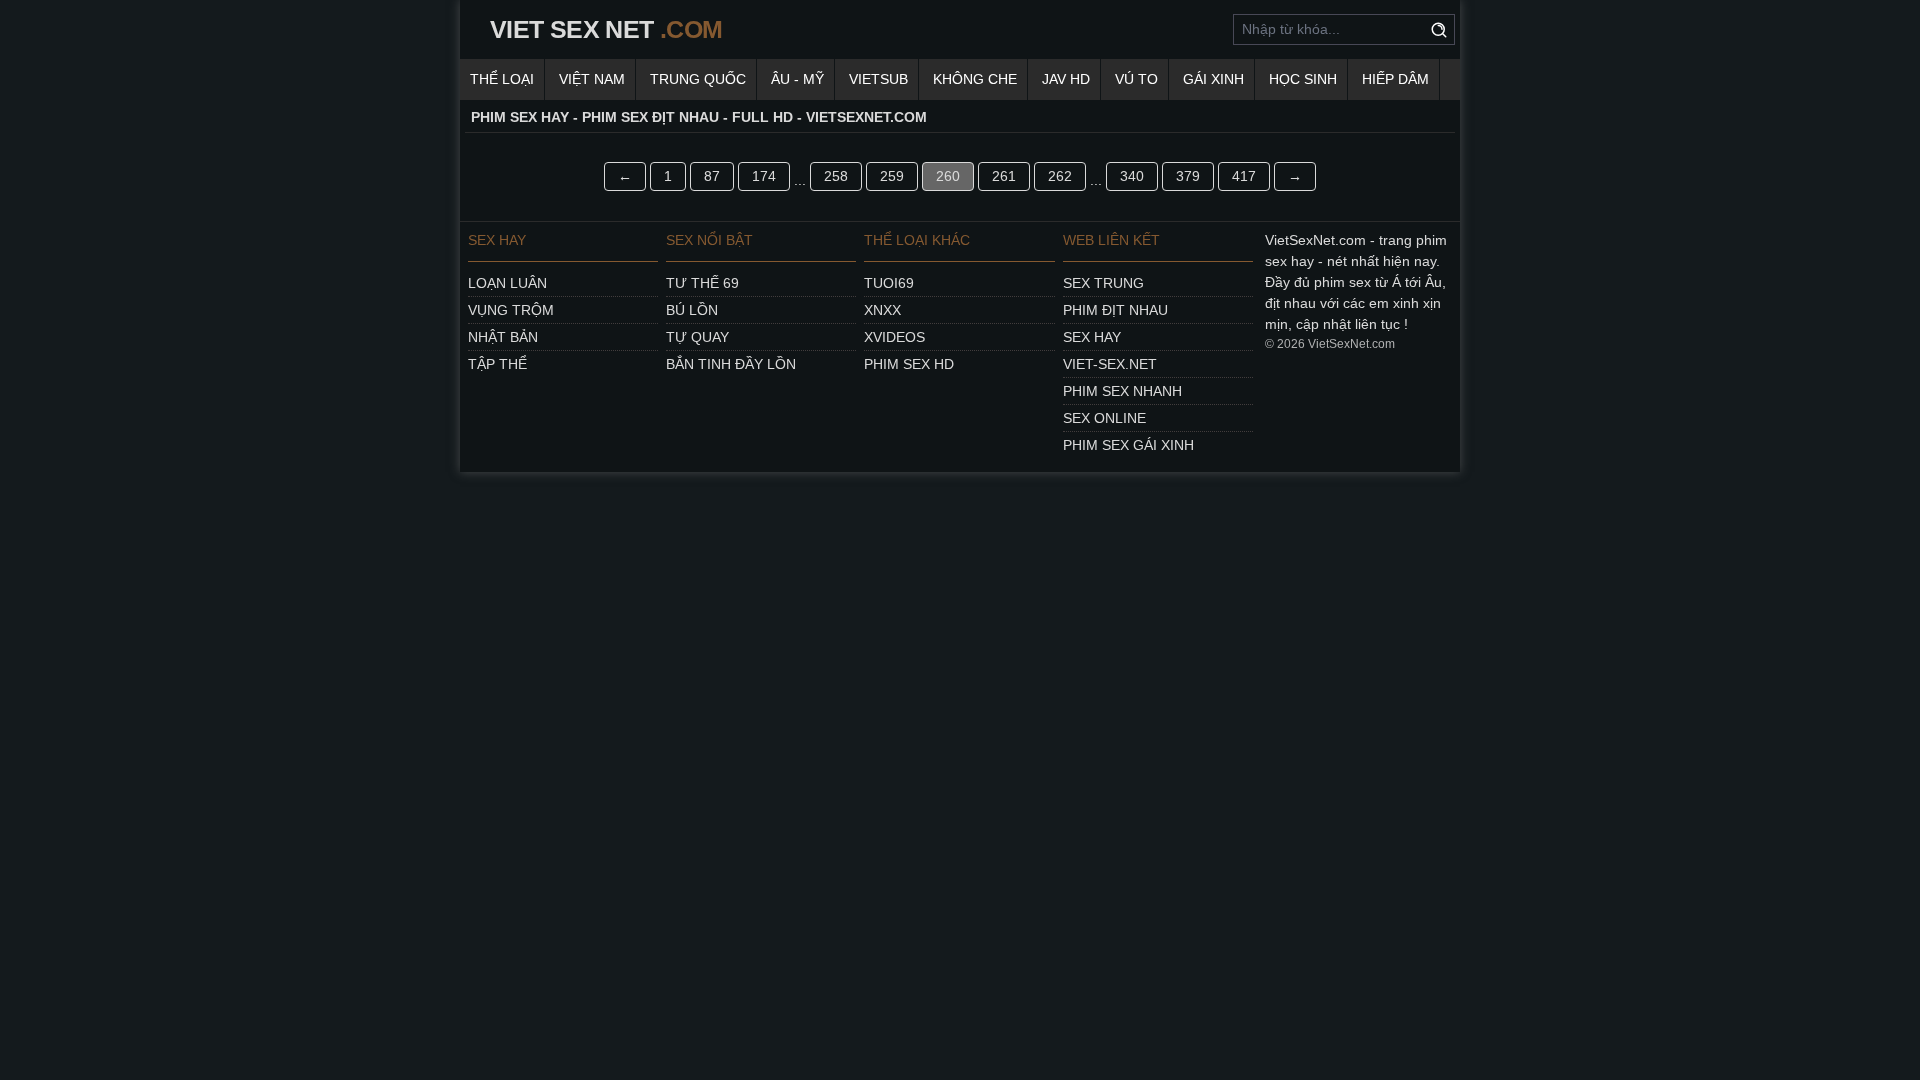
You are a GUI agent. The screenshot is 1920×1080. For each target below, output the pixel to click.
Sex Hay (1092, 337)
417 (1244, 176)
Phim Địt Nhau (1115, 310)
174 (764, 176)
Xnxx (882, 310)
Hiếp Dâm (1395, 79)
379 (1188, 176)
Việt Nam (592, 79)
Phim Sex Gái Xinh (1128, 445)
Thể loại (502, 79)
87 (712, 176)
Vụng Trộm (511, 310)
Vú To (1136, 79)
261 (1004, 176)
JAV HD (1066, 79)
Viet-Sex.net (1110, 364)
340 (1132, 176)
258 (836, 176)
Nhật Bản (503, 337)
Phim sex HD (909, 364)
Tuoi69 (889, 283)
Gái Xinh (1213, 79)
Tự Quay (697, 337)
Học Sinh (1303, 79)
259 (892, 176)
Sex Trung (1103, 283)
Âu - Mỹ (797, 79)
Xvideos (894, 337)
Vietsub (878, 79)
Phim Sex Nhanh (1122, 391)
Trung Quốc (698, 79)
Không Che (975, 79)
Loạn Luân (507, 283)
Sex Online (1104, 418)
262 (1060, 176)
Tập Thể (497, 364)
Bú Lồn (692, 310)
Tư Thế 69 (702, 283)
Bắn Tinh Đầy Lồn (731, 364)
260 (948, 176)
